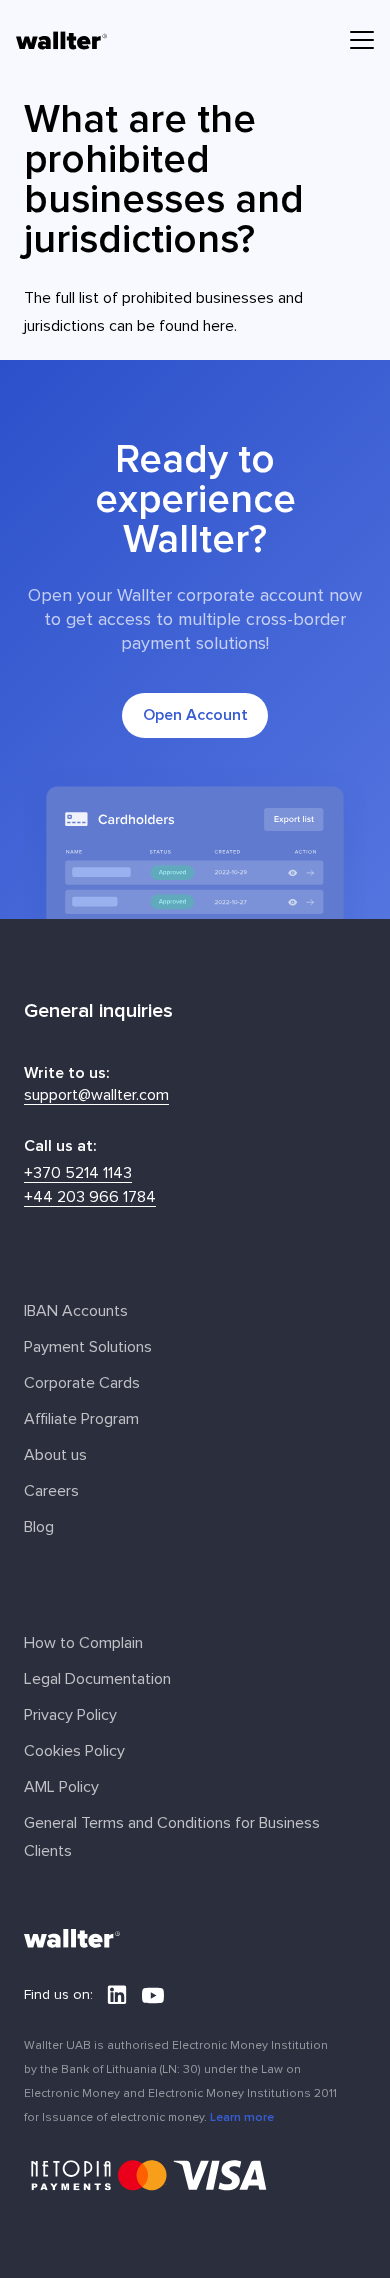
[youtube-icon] (153, 1995)
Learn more (242, 2117)
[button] (362, 40)
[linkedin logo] (117, 1995)
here (218, 326)
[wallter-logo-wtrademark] (61, 40)
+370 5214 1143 (78, 1173)
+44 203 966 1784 (90, 1197)
